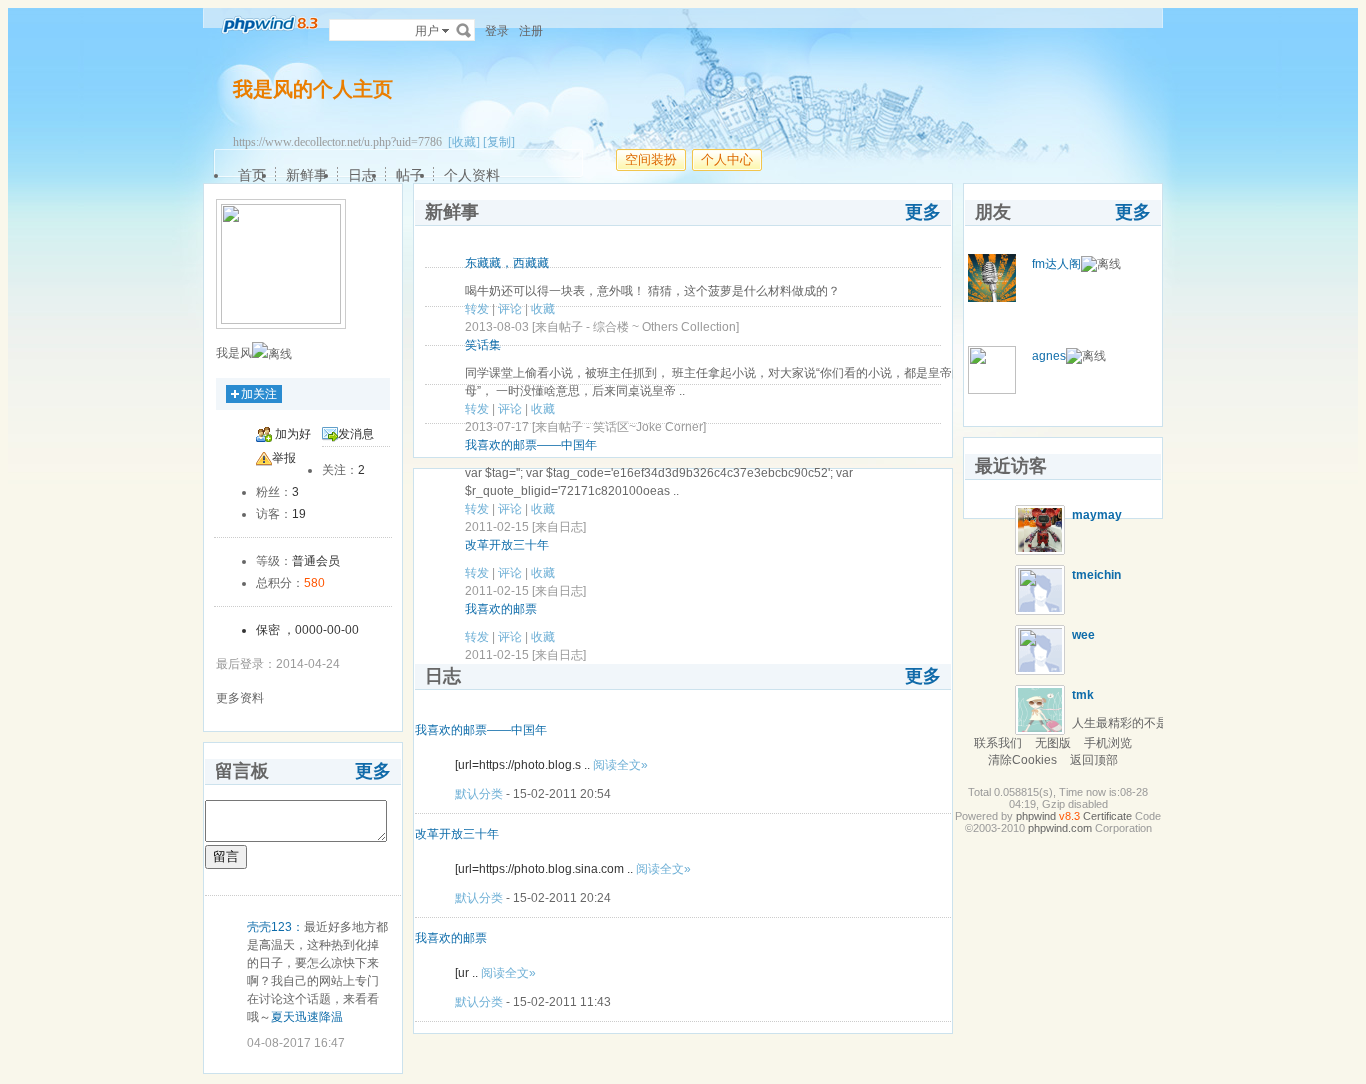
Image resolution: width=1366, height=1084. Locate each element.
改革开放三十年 (507, 545)
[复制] (499, 142)
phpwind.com (1060, 828)
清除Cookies (1022, 760)
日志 (362, 175)
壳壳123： (275, 927)
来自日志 (559, 527)
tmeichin (1096, 575)
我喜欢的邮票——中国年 (531, 445)
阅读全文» (620, 765)
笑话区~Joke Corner (648, 427)
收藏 (543, 309)
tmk (1083, 695)
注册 (531, 31)
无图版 (1053, 743)
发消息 (356, 434)
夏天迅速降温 (307, 1017)
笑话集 (483, 345)
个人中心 (727, 159)
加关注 (259, 394)
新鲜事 (307, 175)
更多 (373, 771)
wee (1083, 635)
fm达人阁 (1056, 264)
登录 (497, 31)
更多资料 (240, 698)
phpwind (1036, 816)
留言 (226, 856)
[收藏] (464, 142)
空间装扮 (651, 159)
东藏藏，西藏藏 (507, 263)
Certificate (1107, 816)
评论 (510, 309)
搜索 (464, 30)
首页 (252, 175)
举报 (284, 458)
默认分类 (479, 794)
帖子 (410, 175)
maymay (1097, 515)
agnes (1049, 356)
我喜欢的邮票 (501, 609)
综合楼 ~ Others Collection (664, 327)
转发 (477, 309)
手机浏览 (1108, 743)
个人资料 (472, 175)
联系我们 (998, 743)
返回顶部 (1094, 760)
